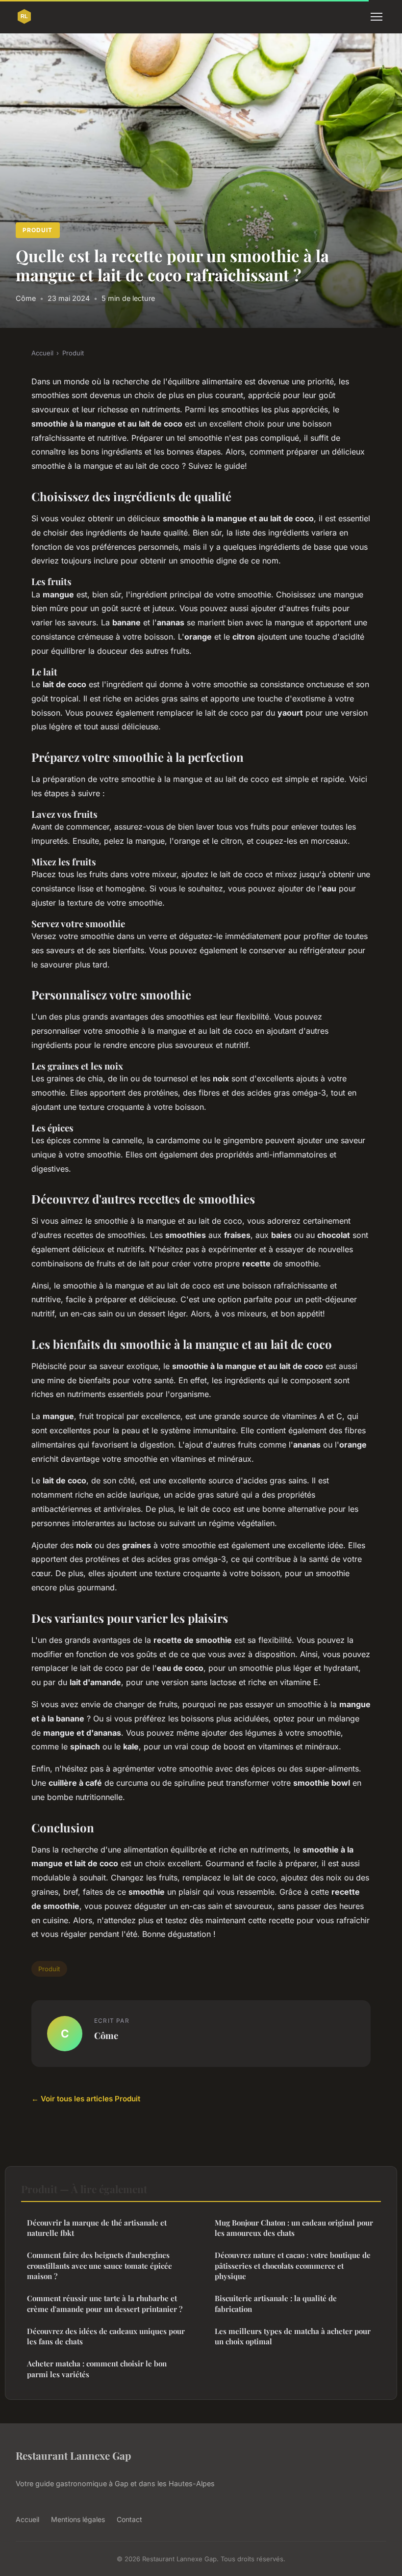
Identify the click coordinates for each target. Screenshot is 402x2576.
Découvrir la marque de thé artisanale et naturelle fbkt (97, 2228)
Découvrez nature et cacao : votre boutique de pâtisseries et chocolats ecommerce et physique (293, 2266)
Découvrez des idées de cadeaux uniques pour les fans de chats (106, 2336)
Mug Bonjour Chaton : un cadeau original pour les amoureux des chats (294, 2228)
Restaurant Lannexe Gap (73, 2455)
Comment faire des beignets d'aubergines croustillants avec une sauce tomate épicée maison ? (100, 2266)
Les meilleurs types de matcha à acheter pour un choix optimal (293, 2336)
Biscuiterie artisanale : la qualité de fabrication (276, 2303)
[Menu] (377, 17)
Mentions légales (78, 2519)
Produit (38, 230)
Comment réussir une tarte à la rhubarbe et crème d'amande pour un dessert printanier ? (105, 2303)
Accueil (42, 353)
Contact (129, 2519)
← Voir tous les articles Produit (86, 2099)
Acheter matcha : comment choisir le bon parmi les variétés (97, 2369)
